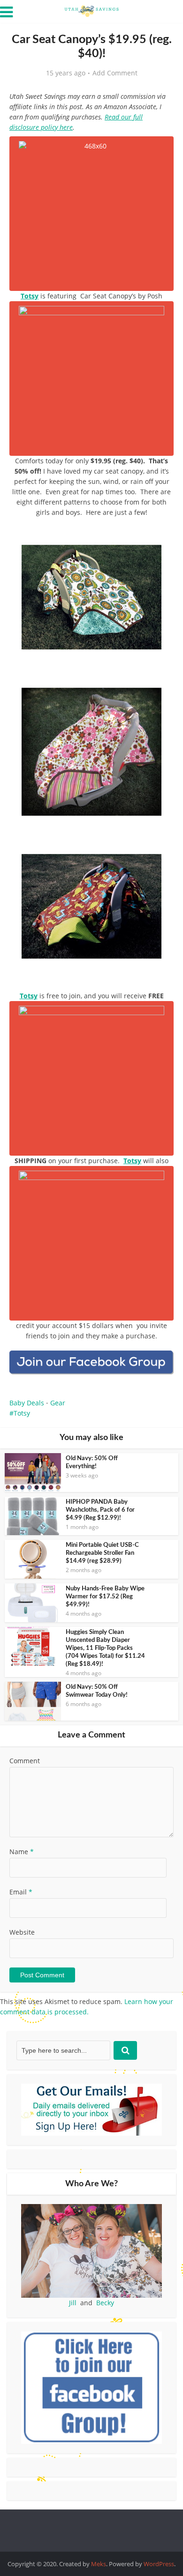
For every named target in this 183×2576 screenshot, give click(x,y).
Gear (58, 1403)
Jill (73, 2303)
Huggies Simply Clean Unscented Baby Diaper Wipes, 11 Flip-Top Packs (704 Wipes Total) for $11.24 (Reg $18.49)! (105, 1648)
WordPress (159, 2564)
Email (21, 1892)
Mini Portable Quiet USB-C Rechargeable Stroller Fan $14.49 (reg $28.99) (102, 1553)
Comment (25, 1761)
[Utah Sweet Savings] (91, 10)
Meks (99, 2564)
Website (22, 1932)
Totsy (30, 296)
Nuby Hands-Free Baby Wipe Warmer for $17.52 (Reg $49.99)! (105, 1597)
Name (22, 1852)
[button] (160, 541)
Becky (105, 2303)
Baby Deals (27, 1403)
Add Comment (115, 73)
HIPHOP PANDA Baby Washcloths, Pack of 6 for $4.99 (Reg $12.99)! (100, 1510)
